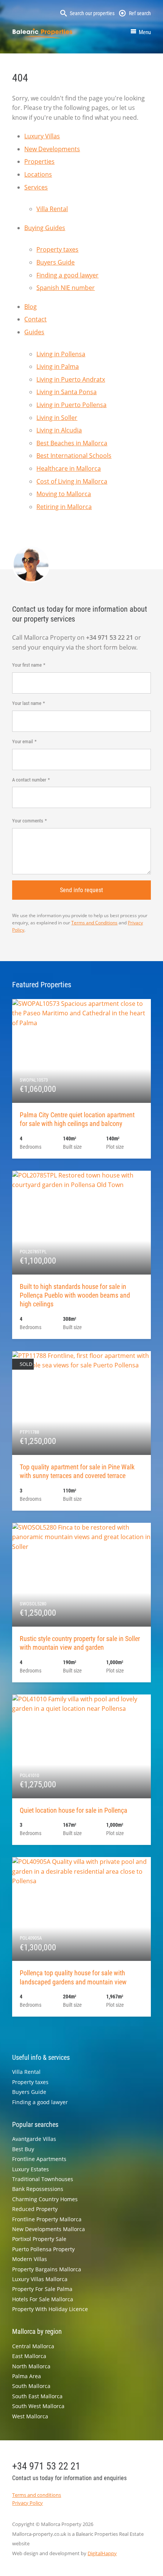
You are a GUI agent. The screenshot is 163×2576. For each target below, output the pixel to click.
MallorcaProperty (42, 33)
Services (36, 187)
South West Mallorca (38, 2406)
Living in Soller (57, 418)
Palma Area (27, 2376)
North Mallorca (31, 2366)
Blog (31, 307)
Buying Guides (45, 228)
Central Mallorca (33, 2346)
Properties (39, 161)
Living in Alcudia (59, 430)
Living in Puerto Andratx (71, 379)
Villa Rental (52, 209)
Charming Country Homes (45, 2199)
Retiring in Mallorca (64, 507)
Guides (34, 332)
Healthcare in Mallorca (69, 468)
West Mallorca (30, 2416)
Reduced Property (35, 2209)
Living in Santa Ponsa (67, 392)
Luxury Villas (42, 136)
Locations (38, 174)
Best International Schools (74, 456)
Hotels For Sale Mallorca (43, 2299)
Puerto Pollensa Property (43, 2249)
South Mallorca (31, 2386)
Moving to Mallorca (64, 494)
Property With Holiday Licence (50, 2309)
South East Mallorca (37, 2396)
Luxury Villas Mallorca (40, 2279)
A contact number (29, 780)
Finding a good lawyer (67, 275)
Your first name (27, 665)
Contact (35, 319)
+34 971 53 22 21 (46, 2466)
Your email (23, 741)
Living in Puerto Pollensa (71, 405)
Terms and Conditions (94, 923)
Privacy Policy (27, 2503)
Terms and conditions (37, 2495)
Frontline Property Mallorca (47, 2219)
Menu (145, 32)
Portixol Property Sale (39, 2239)
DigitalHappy (102, 2553)
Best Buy (23, 2149)
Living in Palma (58, 366)
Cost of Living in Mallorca (72, 481)
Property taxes (57, 249)
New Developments (52, 149)
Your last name (27, 703)
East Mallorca (29, 2356)
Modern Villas (30, 2259)
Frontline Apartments (39, 2159)
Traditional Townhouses (43, 2179)
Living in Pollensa (61, 354)
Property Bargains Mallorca (47, 2269)
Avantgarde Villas (34, 2139)
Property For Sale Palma (42, 2289)
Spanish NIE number (66, 288)
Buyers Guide (56, 262)
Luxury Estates (31, 2169)
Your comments (28, 821)
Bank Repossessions (38, 2189)
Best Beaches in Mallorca (72, 443)
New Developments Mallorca (49, 2229)
